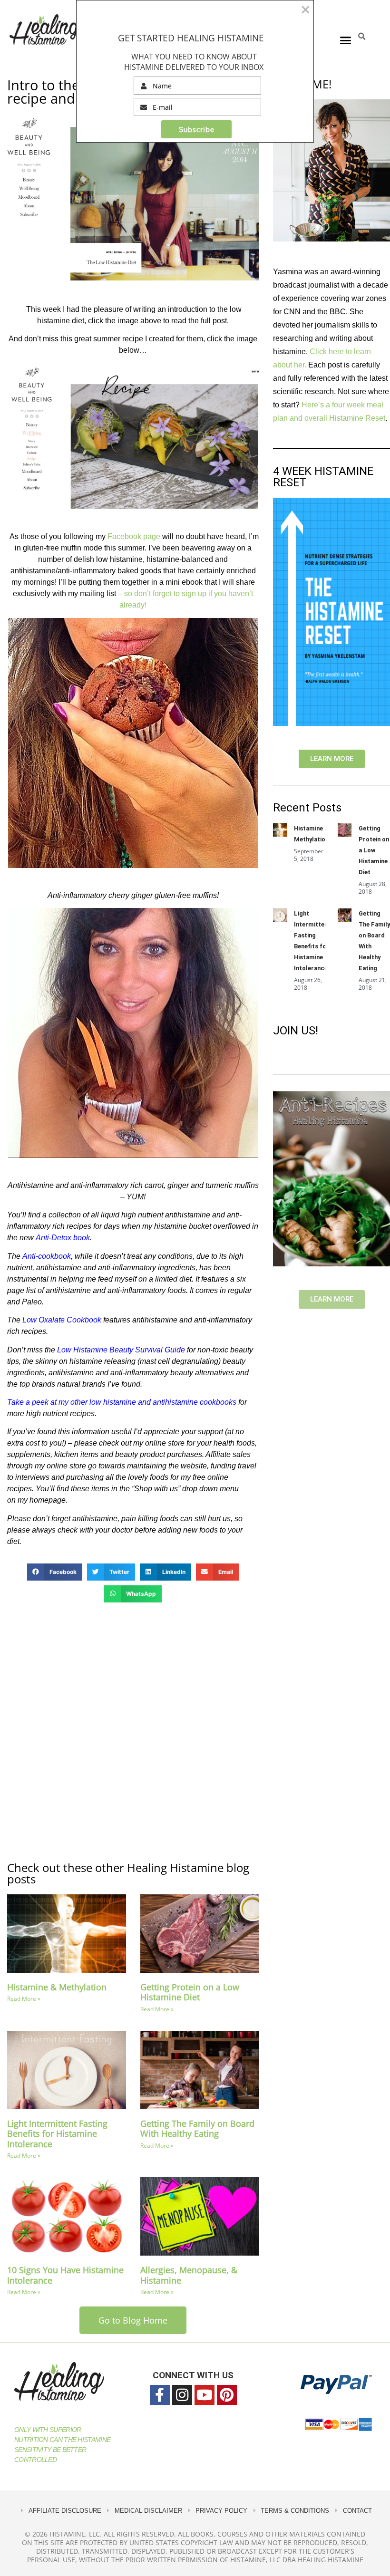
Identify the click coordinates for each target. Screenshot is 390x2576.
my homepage (42, 1500)
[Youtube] (205, 2395)
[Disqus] (133, 1731)
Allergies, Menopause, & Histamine (189, 2275)
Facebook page (135, 536)
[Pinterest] (227, 2395)
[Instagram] (182, 2395)
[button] (346, 40)
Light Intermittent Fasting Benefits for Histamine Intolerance (57, 2134)
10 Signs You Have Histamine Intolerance (65, 2275)
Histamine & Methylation (57, 1987)
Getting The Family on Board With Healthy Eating (197, 2129)
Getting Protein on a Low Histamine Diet (190, 1992)
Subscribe (197, 130)
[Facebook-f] (160, 2395)
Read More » (24, 1999)
